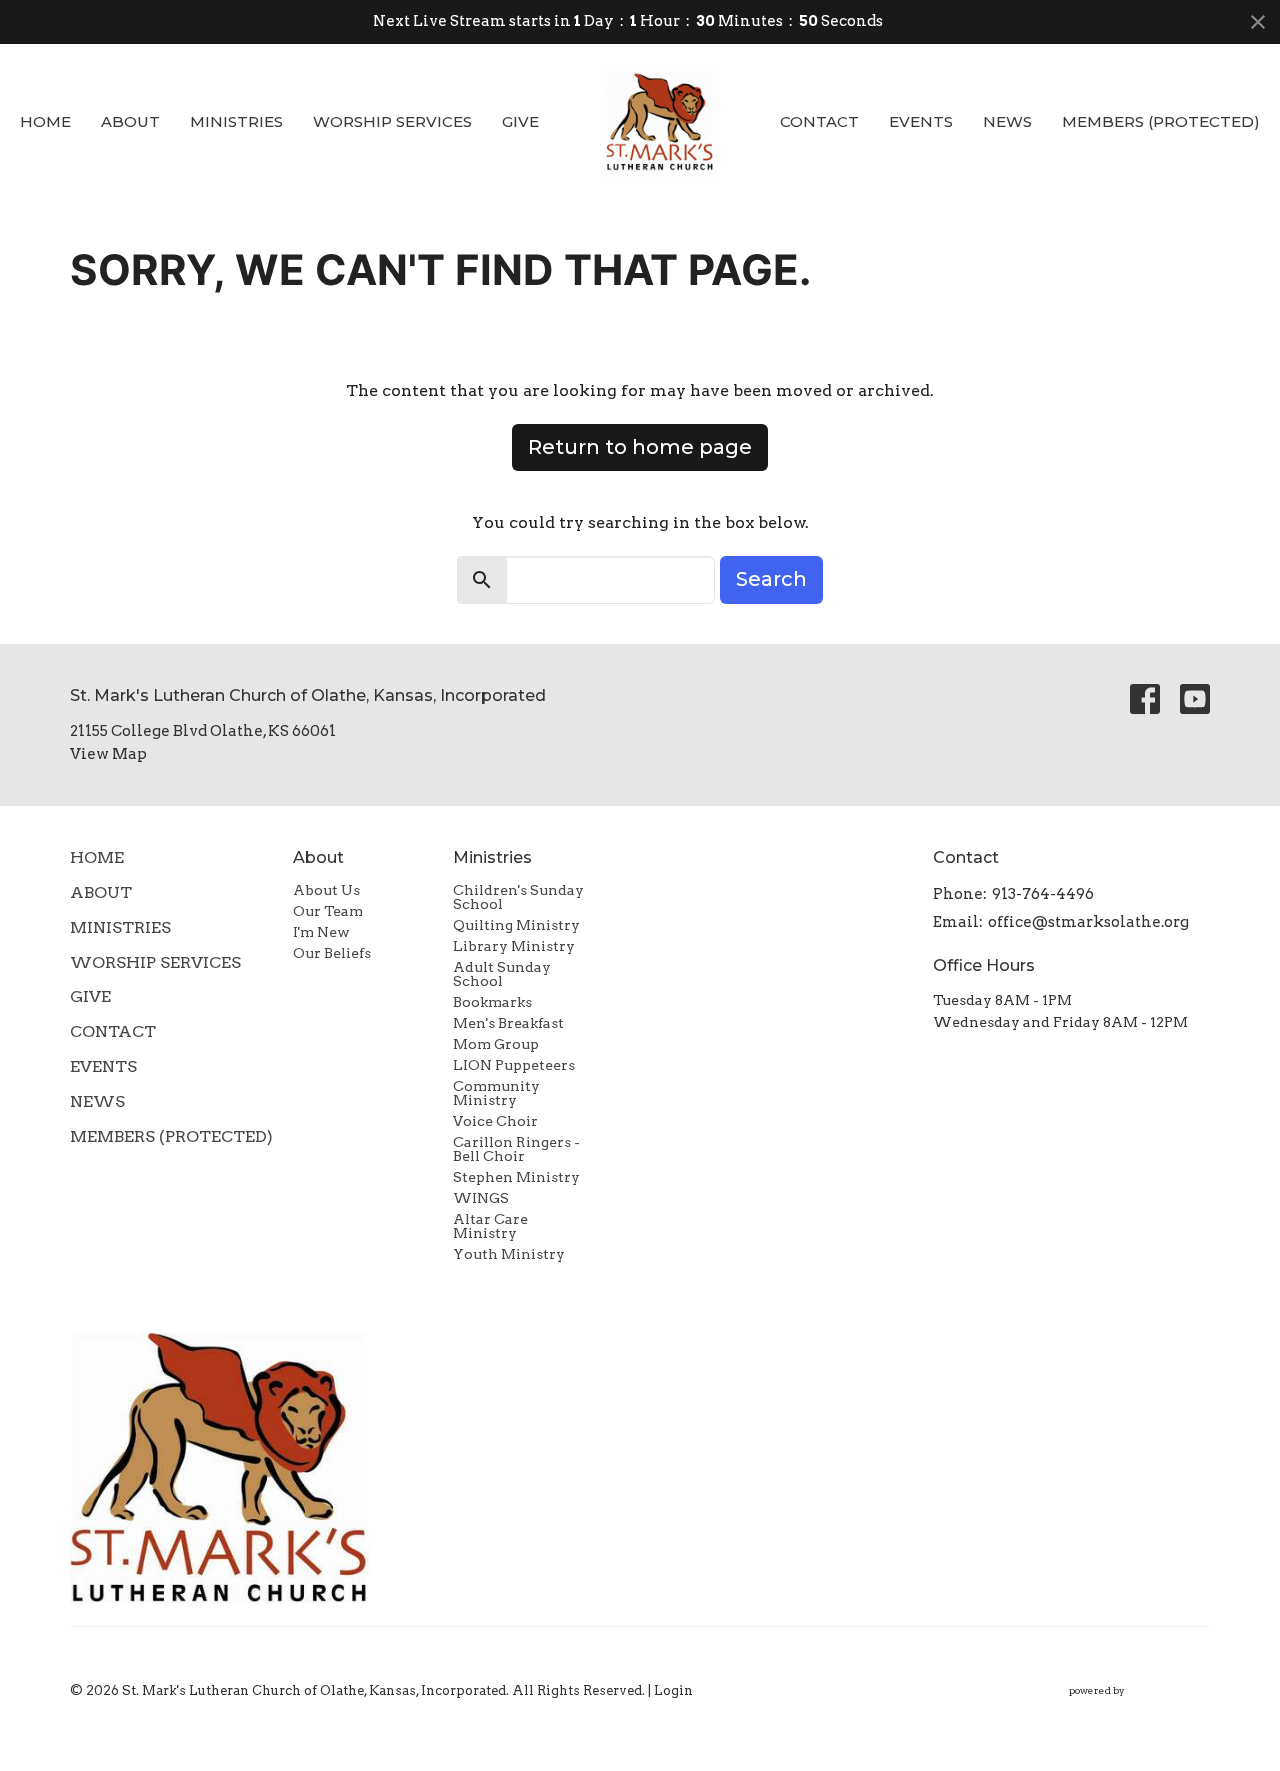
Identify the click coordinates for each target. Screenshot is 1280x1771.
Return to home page (640, 447)
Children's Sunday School (518, 897)
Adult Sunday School (502, 974)
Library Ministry (514, 946)
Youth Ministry (509, 1254)
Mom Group (496, 1044)
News (1007, 121)
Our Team (328, 911)
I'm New (321, 932)
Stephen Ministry (516, 1177)
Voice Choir (495, 1121)
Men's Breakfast (508, 1023)
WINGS (481, 1198)
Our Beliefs (332, 953)
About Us (326, 890)
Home (45, 121)
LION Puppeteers (514, 1065)
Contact (819, 121)
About (130, 121)
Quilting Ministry (516, 925)
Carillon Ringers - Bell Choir (516, 1149)
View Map (108, 754)
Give (520, 121)
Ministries (236, 121)
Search (771, 579)
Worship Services (392, 121)
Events (921, 121)
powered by (1129, 1707)
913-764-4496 (1043, 894)
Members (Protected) (1161, 121)
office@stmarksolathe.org (1088, 922)
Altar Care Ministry (490, 1226)
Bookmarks (492, 1002)
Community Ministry (496, 1093)
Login (673, 1690)
